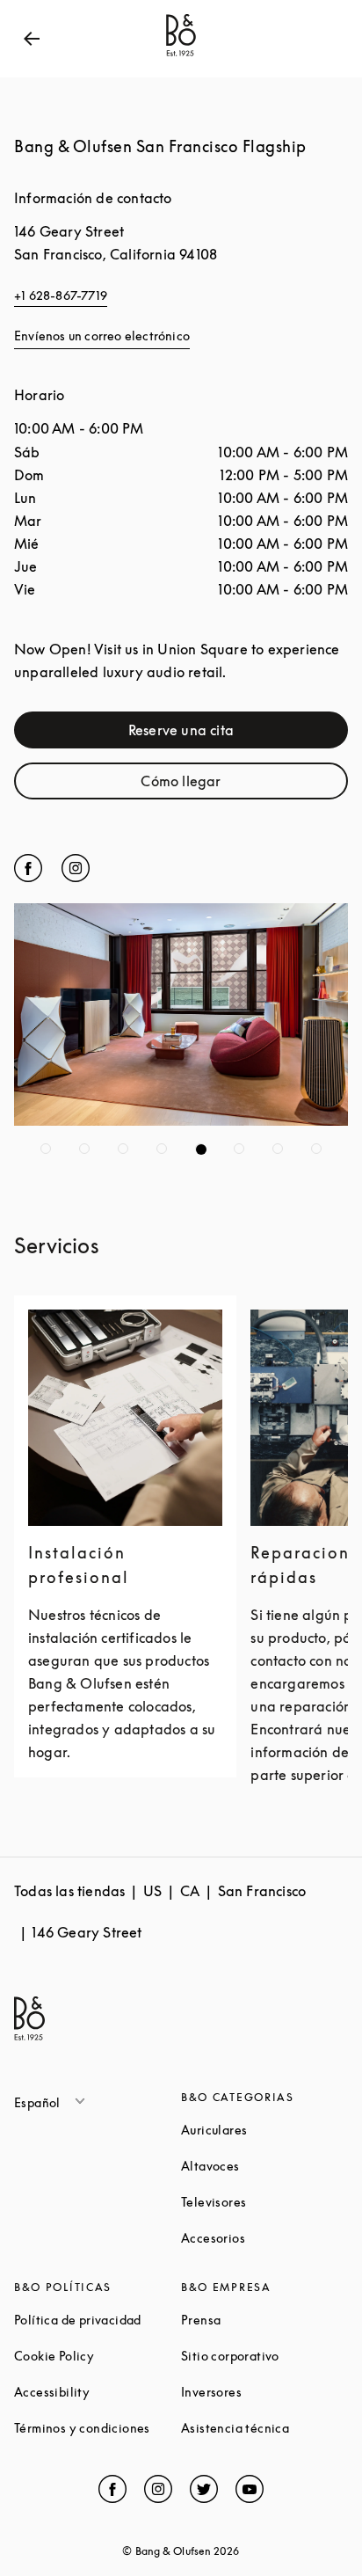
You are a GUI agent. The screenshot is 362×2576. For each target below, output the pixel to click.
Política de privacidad (98, 2320)
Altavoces (264, 2166)
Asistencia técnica (264, 2428)
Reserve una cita (230, 734)
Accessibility (98, 2392)
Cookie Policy (98, 2356)
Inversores (264, 2392)
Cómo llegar (235, 785)
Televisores (264, 2202)
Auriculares (264, 2130)
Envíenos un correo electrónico (102, 336)
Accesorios (264, 2238)
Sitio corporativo (264, 2356)
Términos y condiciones (98, 2428)
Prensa (264, 2320)
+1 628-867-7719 (61, 295)
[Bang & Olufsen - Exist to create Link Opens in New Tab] (181, 56)
